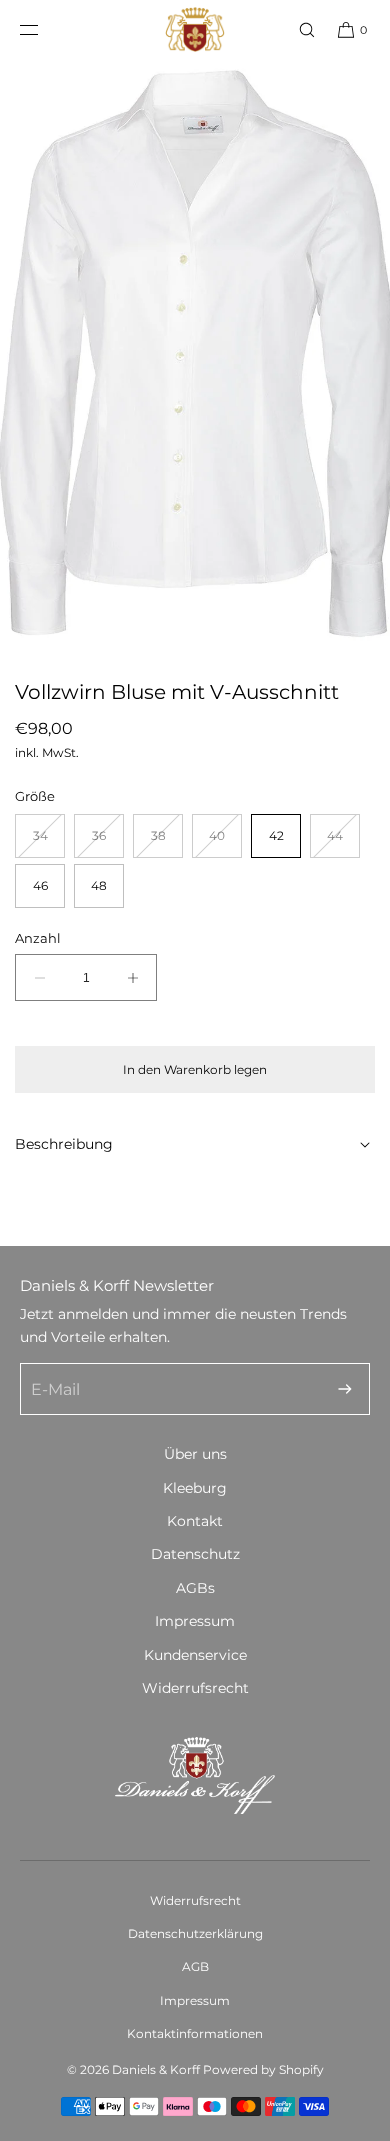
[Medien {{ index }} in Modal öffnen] (195, 352)
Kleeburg (195, 1488)
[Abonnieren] (345, 1389)
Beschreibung (64, 1144)
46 (40, 885)
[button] (298, 29)
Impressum (195, 1621)
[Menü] (45, 29)
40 (225, 842)
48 (99, 885)
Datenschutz (195, 1554)
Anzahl (38, 938)
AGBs (195, 1588)
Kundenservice (195, 1655)
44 (343, 842)
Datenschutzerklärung (195, 1933)
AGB (195, 1966)
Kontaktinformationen (195, 2033)
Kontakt (195, 1521)
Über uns (195, 1454)
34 (49, 842)
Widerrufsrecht (195, 1688)
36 (108, 842)
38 (167, 842)
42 (276, 835)
